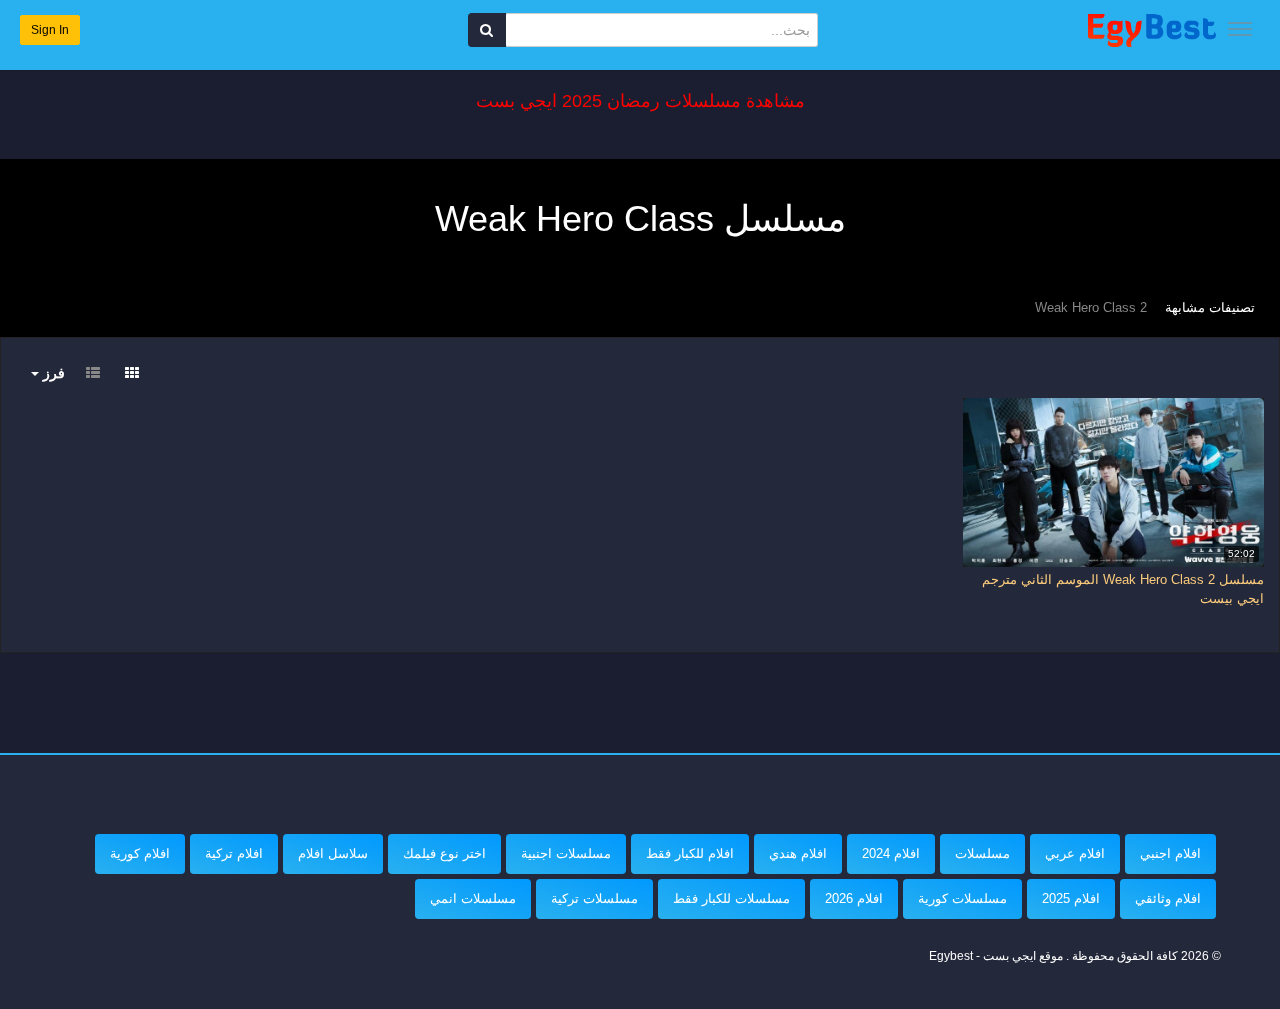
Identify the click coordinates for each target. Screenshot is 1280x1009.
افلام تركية (234, 853)
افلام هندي (798, 853)
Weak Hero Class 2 (1091, 307)
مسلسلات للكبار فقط (731, 898)
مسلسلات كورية (962, 898)
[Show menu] (1240, 29)
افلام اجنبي (1170, 853)
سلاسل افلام (333, 853)
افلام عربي (1075, 853)
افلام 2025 (1071, 898)
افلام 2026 (854, 898)
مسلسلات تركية (594, 898)
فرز (52, 373)
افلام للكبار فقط (690, 853)
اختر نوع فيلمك (444, 853)
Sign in (50, 30)
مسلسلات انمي (473, 898)
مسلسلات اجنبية (566, 853)
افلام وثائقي (1168, 898)
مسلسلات (982, 853)
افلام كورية (140, 853)
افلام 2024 (891, 853)
